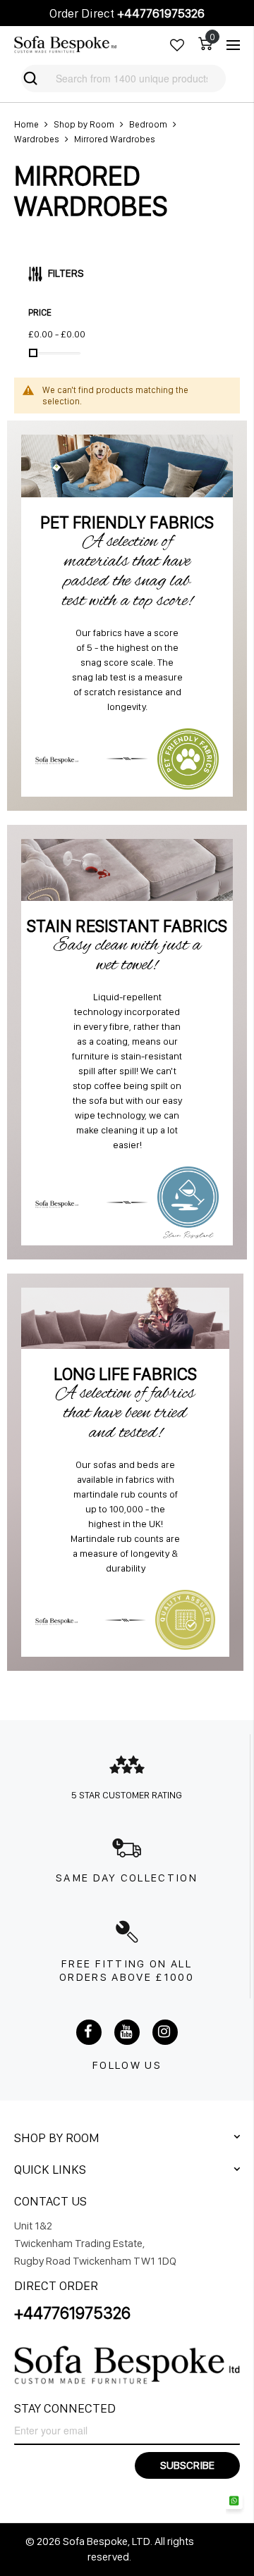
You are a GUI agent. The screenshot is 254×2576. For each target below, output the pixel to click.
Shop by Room (84, 124)
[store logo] (65, 45)
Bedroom (148, 124)
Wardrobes (37, 139)
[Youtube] (127, 2032)
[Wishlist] (177, 45)
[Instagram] (165, 2032)
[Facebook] (89, 2032)
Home (26, 124)
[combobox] (123, 79)
